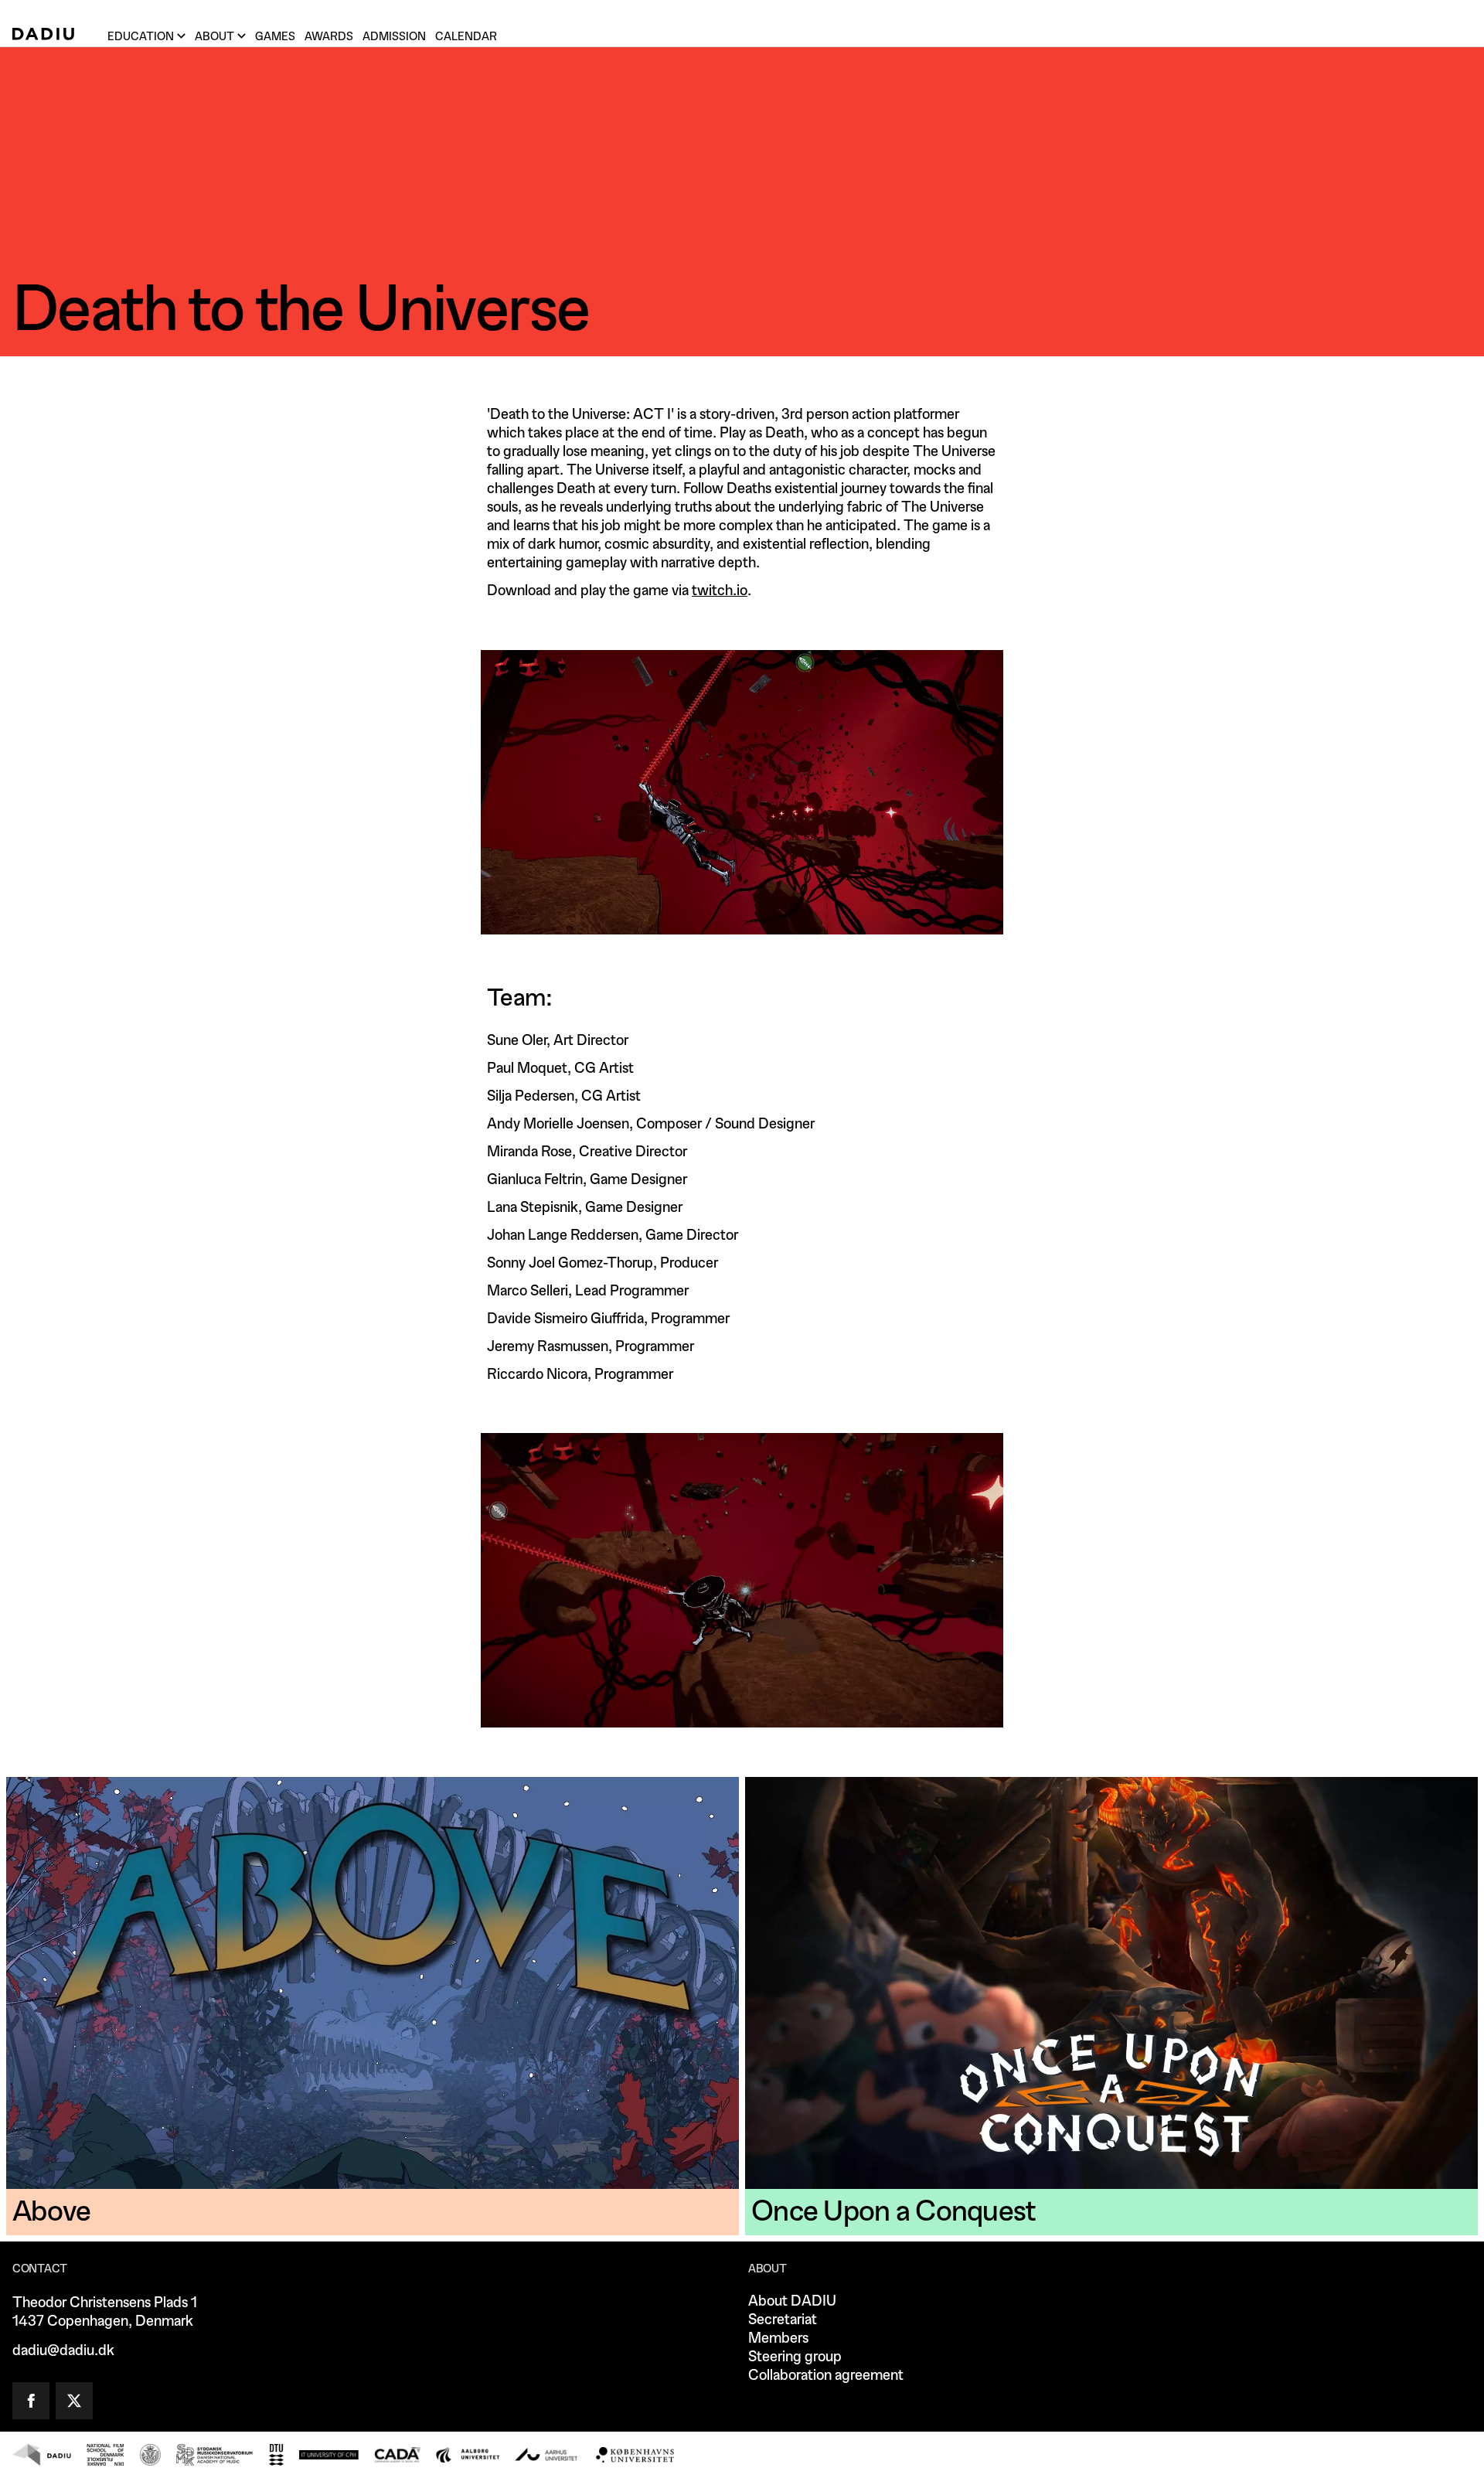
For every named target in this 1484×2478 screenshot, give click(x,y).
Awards (329, 37)
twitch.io (720, 591)
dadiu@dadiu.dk (63, 2351)
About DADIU (792, 2301)
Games (275, 37)
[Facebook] (31, 2401)
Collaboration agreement (826, 2376)
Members (778, 2338)
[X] (74, 2401)
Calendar (466, 37)
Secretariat (783, 2320)
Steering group (795, 2357)
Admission (394, 37)
